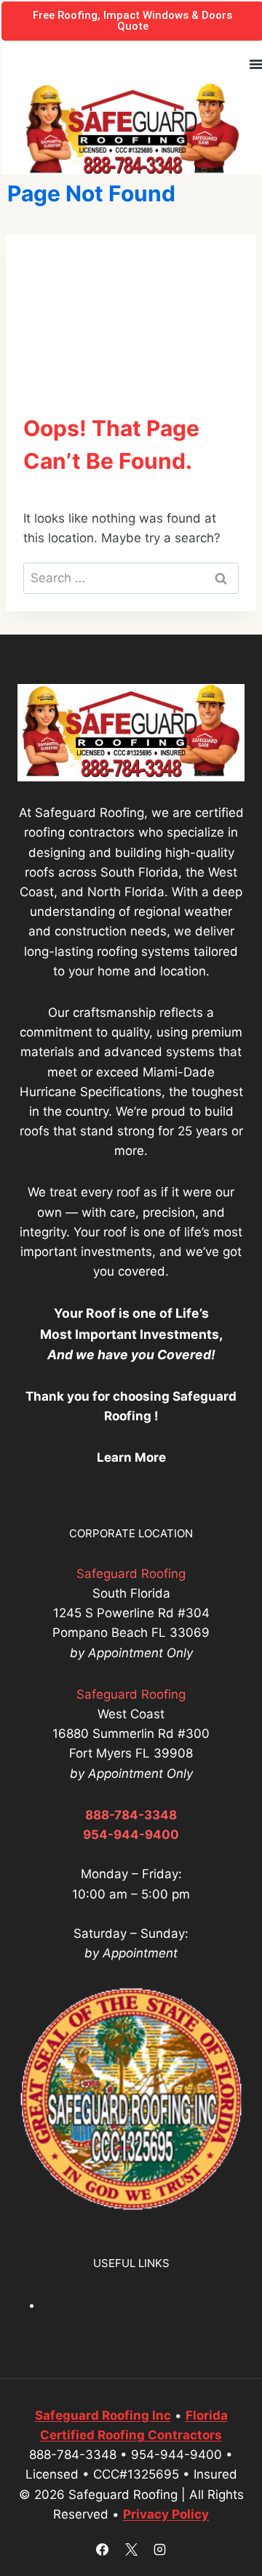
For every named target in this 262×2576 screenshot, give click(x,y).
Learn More (131, 1457)
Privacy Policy (166, 2514)
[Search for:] (131, 578)
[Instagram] (159, 2549)
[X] (131, 2549)
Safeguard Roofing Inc (103, 2415)
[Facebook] (103, 2549)
